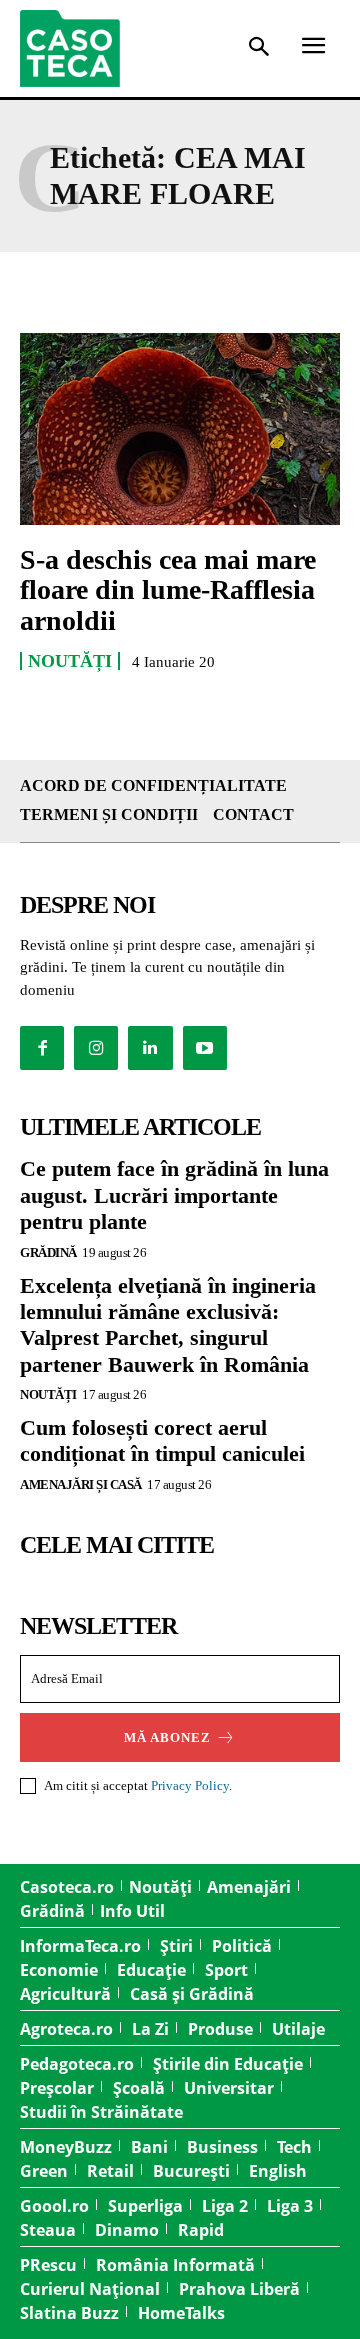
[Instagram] (96, 1048)
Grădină (48, 1252)
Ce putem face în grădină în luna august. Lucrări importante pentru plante (174, 1195)
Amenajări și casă (81, 1484)
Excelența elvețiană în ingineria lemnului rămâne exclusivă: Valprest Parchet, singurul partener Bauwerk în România (168, 1325)
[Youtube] (205, 1048)
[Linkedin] (150, 1048)
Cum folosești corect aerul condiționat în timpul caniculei (162, 1440)
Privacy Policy (190, 1785)
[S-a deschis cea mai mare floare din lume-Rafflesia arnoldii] (180, 429)
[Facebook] (42, 1048)
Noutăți (70, 661)
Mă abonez (167, 1737)
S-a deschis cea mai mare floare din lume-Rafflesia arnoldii (168, 590)
